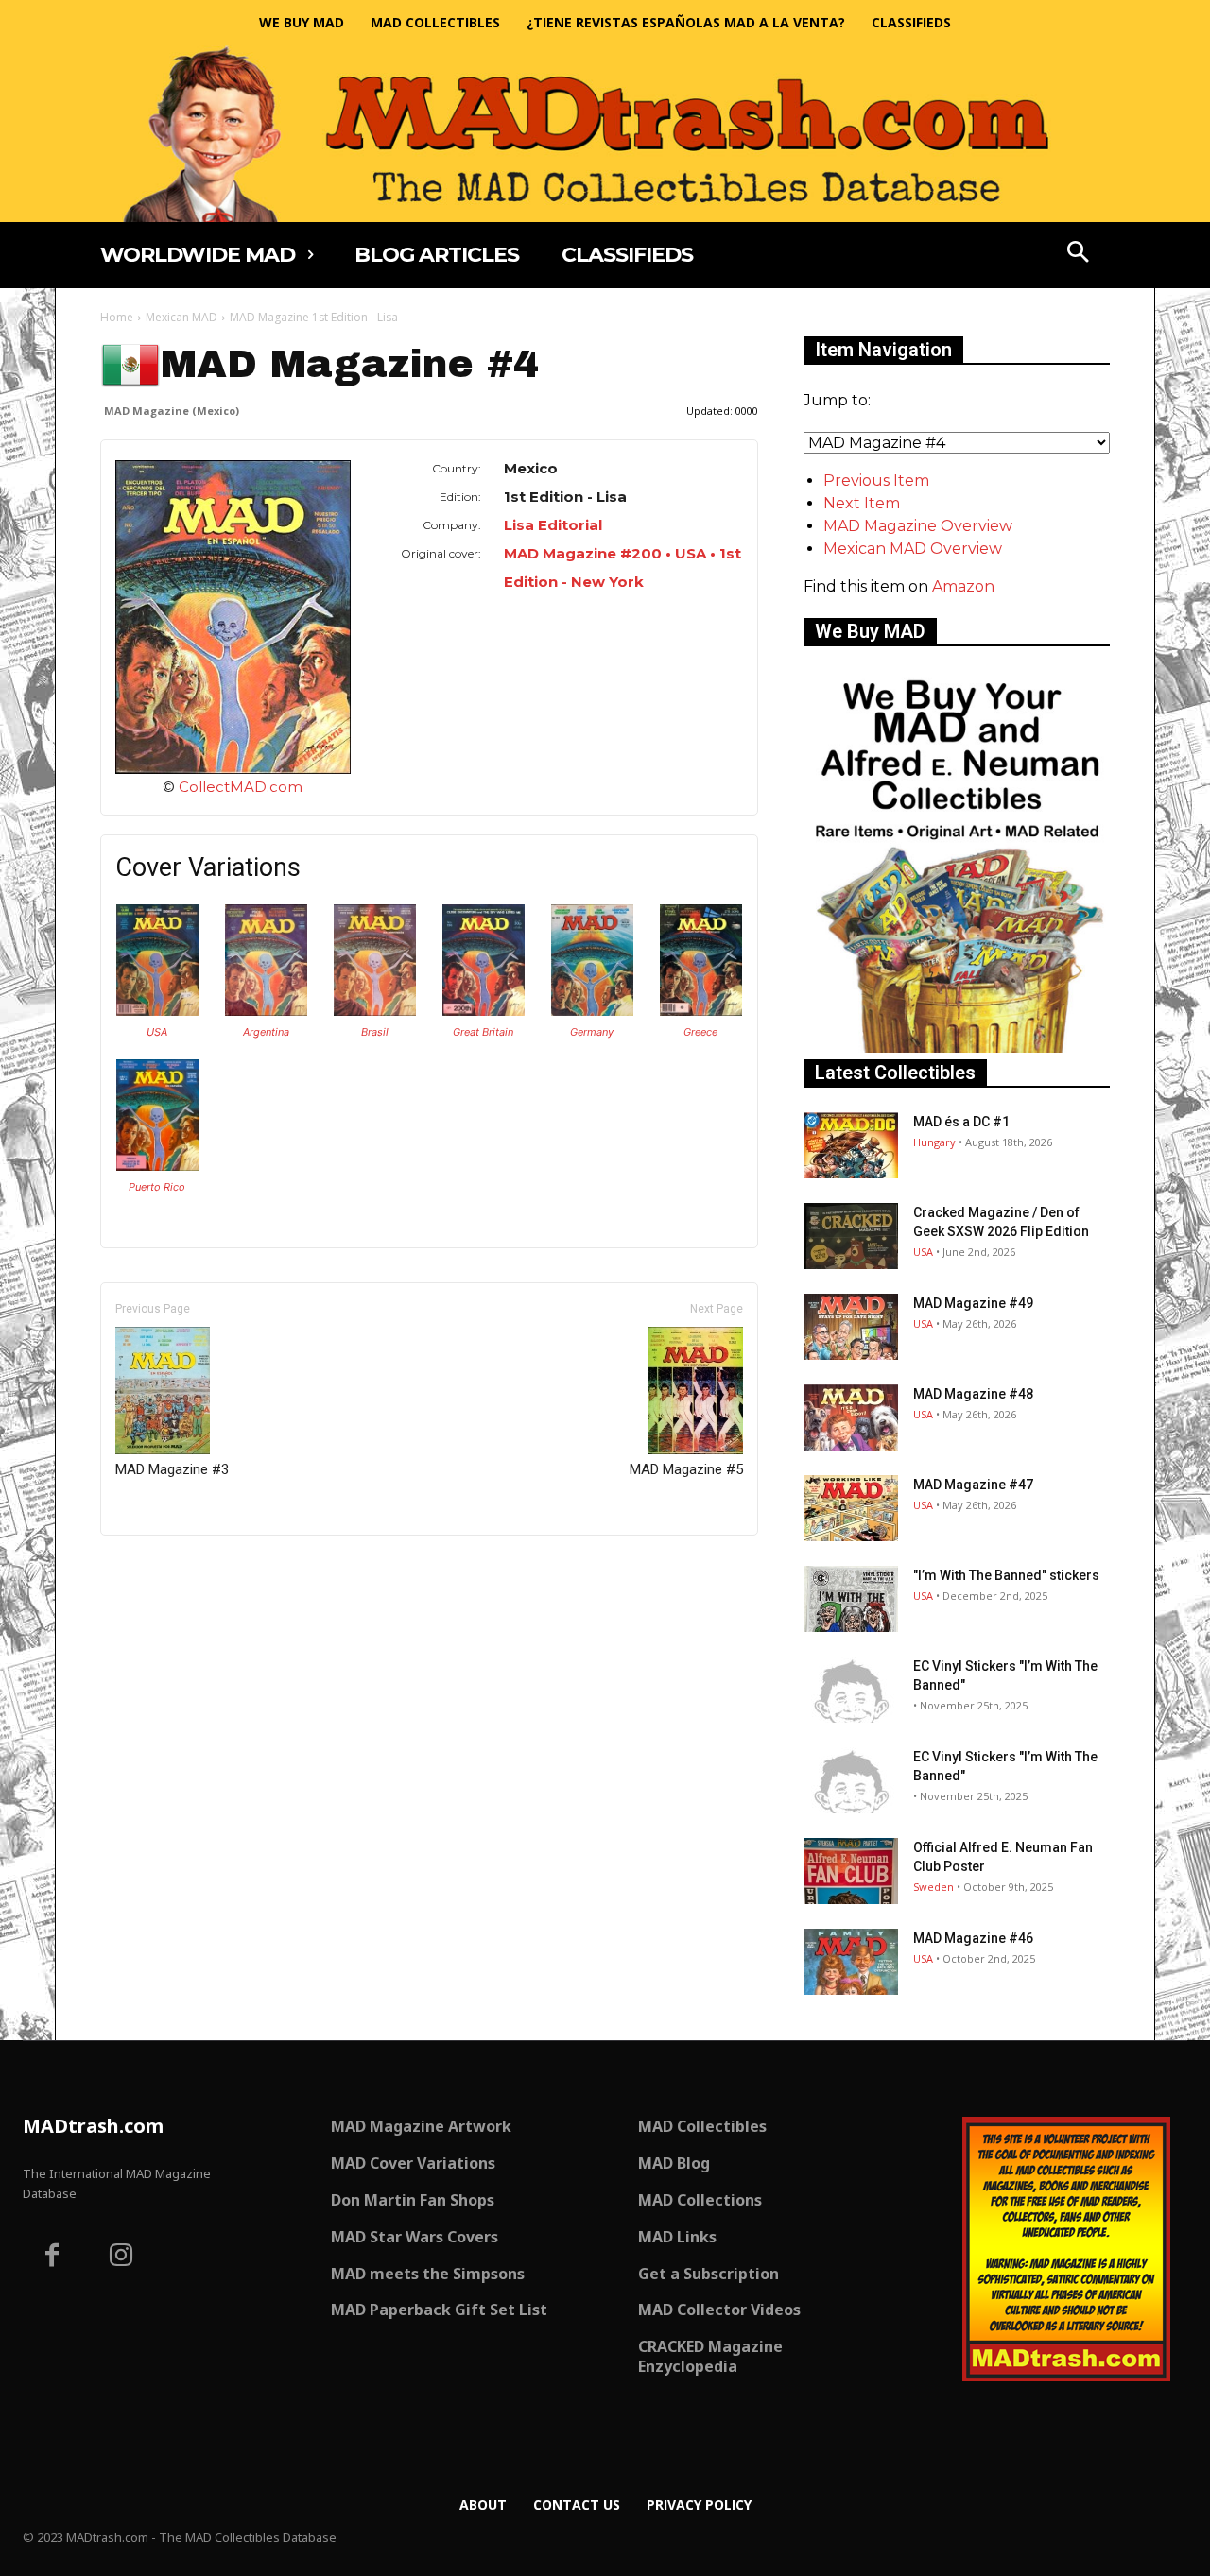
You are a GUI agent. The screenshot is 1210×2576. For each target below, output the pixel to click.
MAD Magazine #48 (973, 1394)
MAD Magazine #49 (973, 1303)
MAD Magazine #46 (973, 1938)
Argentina (266, 1032)
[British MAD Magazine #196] (484, 1011)
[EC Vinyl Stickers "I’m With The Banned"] (851, 1690)
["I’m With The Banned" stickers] (851, 1599)
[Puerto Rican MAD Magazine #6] (157, 1166)
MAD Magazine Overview (918, 526)
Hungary (934, 1142)
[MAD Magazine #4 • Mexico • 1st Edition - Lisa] (233, 617)
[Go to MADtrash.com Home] (605, 134)
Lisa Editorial (553, 525)
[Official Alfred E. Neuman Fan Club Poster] (851, 1871)
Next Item (862, 503)
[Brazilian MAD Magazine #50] (375, 1011)
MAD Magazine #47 (973, 1485)
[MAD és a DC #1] (851, 1145)
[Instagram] (122, 2258)
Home (117, 317)
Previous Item (876, 481)
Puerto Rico (157, 1187)
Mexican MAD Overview (913, 549)
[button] (1079, 254)
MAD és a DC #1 (961, 1122)
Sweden (933, 1887)
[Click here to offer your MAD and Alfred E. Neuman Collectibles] (957, 1048)
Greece (700, 1032)
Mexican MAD (181, 317)
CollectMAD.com (241, 787)
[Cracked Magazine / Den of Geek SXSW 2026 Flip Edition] (851, 1236)
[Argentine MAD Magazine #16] (266, 1011)
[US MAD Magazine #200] (157, 1011)
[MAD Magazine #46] (851, 1962)
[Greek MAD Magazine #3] (701, 1011)
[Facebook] (52, 2258)
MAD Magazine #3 (172, 1469)
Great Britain (483, 1032)
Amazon (963, 586)
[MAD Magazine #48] (851, 1417)
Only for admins (166, 1567)
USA (157, 1032)
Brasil (375, 1032)
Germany (592, 1032)
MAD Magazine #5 (686, 1469)
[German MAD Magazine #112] (592, 1011)
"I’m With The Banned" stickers (1006, 1575)
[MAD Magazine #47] (851, 1508)
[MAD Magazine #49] (851, 1327)
